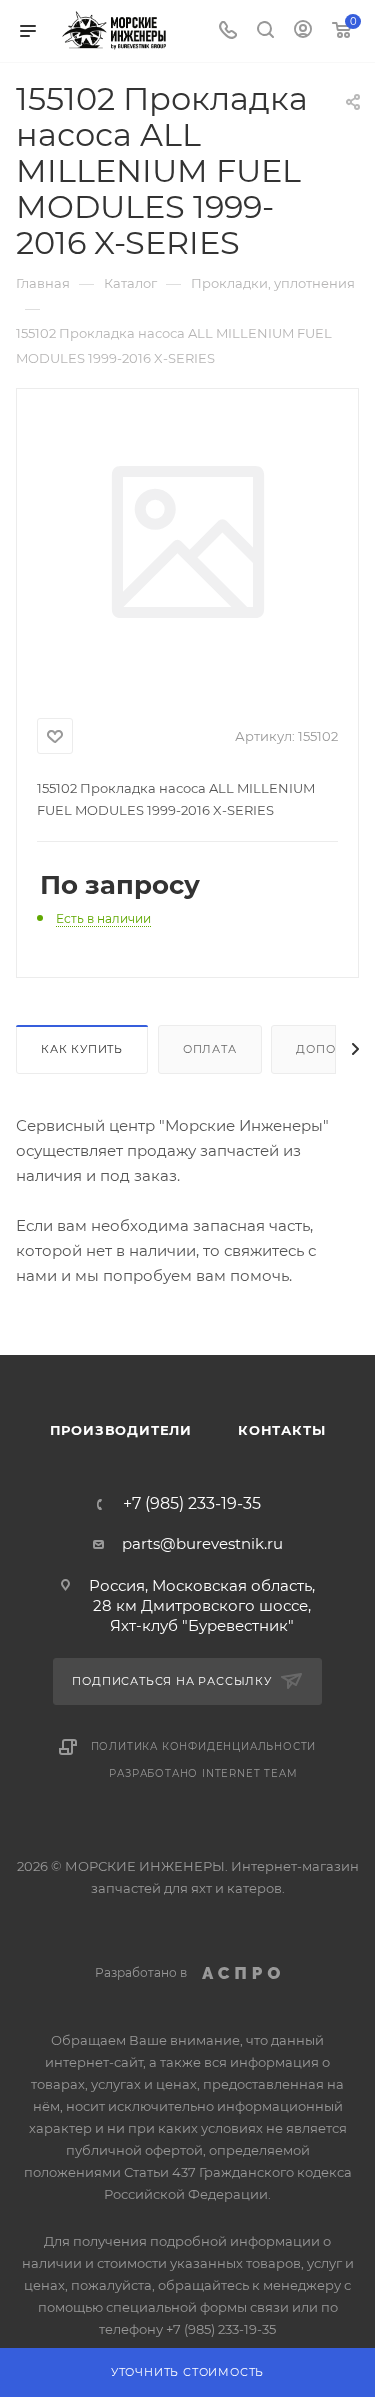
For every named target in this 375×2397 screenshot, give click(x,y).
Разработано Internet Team (203, 1773)
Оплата (210, 1049)
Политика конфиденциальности (204, 1746)
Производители (121, 1430)
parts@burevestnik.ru (202, 1543)
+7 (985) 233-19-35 (192, 1504)
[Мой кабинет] (303, 31)
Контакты (281, 1430)
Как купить (82, 1049)
